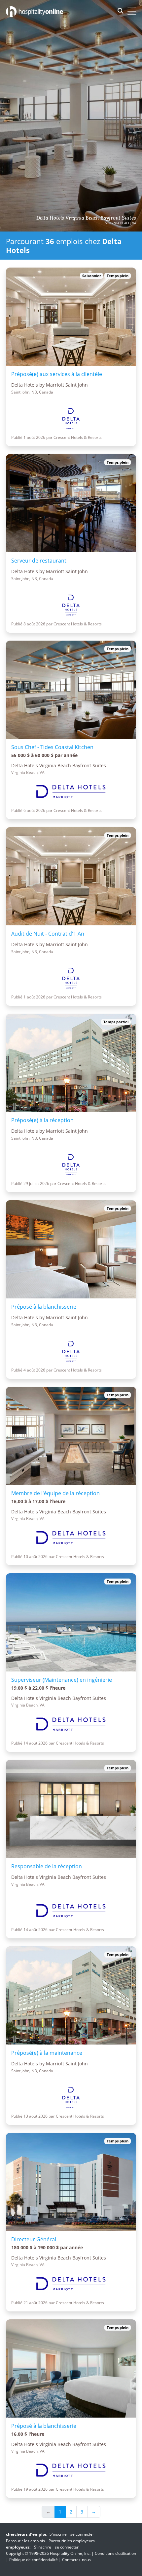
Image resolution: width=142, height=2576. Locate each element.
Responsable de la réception (47, 1866)
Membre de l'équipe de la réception (55, 1493)
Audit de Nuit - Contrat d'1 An (48, 934)
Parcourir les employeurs (72, 2541)
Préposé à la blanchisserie (44, 1307)
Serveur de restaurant (39, 561)
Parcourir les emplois (25, 2541)
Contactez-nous (76, 2560)
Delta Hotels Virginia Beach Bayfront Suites (86, 218)
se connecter (82, 2534)
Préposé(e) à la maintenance (47, 2053)
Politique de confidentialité (34, 2560)
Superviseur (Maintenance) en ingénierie (62, 1680)
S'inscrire (58, 2534)
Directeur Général (34, 2239)
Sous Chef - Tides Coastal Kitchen (52, 747)
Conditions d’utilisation (115, 2553)
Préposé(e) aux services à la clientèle (57, 374)
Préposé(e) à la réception (42, 1120)
